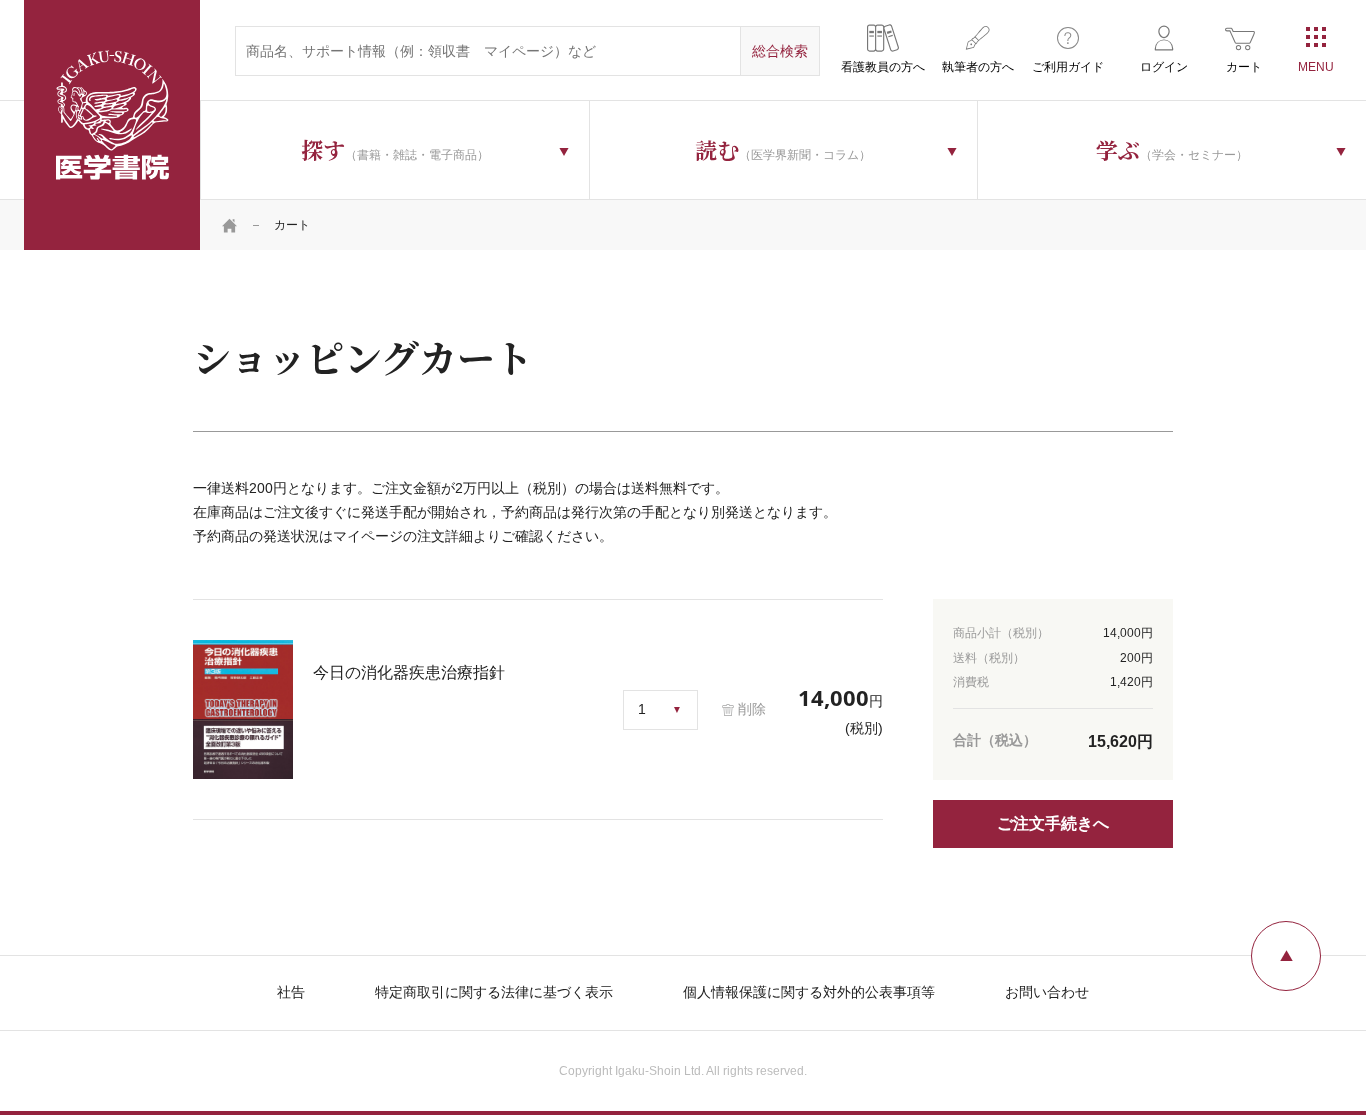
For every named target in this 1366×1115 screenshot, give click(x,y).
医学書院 (112, 125)
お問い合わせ (1047, 992)
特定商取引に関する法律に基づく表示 (494, 992)
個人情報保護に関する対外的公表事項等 (809, 992)
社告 (291, 992)
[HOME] (230, 225)
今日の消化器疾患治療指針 (409, 672)
